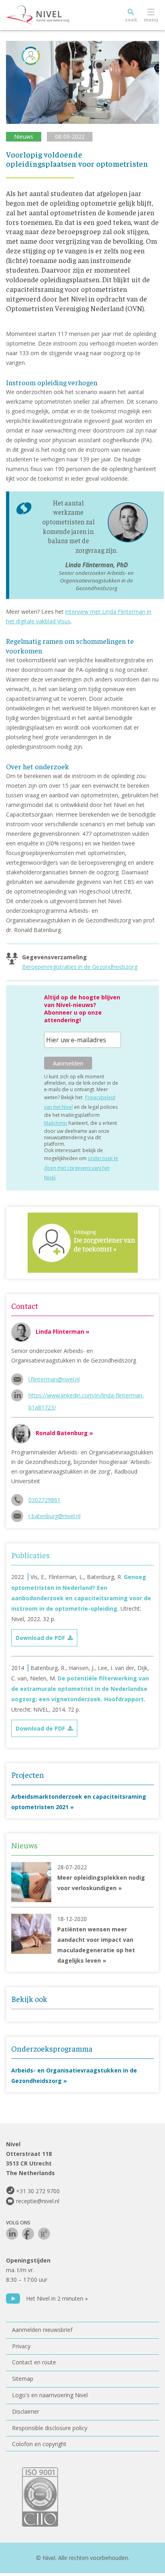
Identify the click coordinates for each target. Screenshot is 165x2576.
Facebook (28, 2234)
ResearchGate (44, 2234)
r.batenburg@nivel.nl (54, 1516)
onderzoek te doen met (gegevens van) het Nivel (81, 1168)
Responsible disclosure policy (50, 2428)
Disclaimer (26, 2411)
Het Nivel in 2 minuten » (57, 2298)
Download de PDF (40, 1638)
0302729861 (44, 1500)
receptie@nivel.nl (38, 2201)
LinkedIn (12, 2234)
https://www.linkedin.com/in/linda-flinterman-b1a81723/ (86, 1396)
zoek (131, 20)
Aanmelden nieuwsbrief (42, 2330)
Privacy (21, 2346)
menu (151, 20)
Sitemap (23, 2379)
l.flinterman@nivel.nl (54, 1379)
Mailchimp (56, 1123)
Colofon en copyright (39, 2444)
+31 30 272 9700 (38, 2191)
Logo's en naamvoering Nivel (50, 2395)
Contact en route (34, 2362)
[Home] (56, 15)
